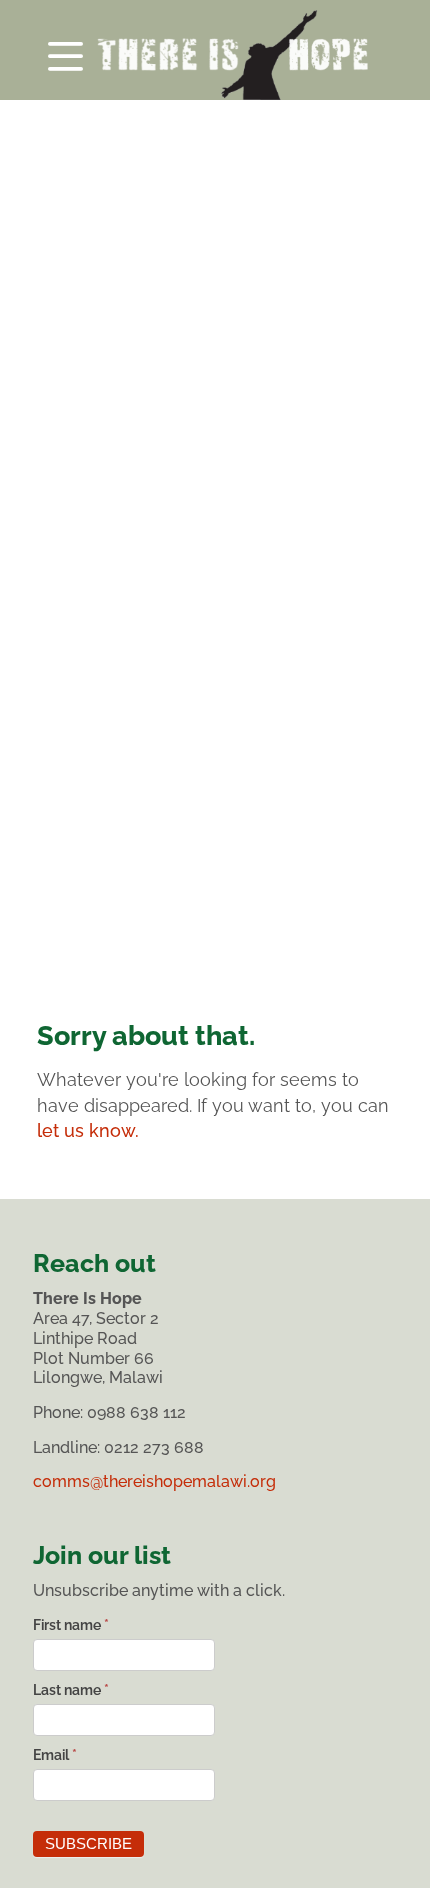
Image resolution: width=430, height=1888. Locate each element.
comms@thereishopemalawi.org (154, 1481)
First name (71, 1625)
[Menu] (215, 50)
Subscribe (88, 1844)
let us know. (88, 1130)
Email (55, 1755)
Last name (71, 1690)
